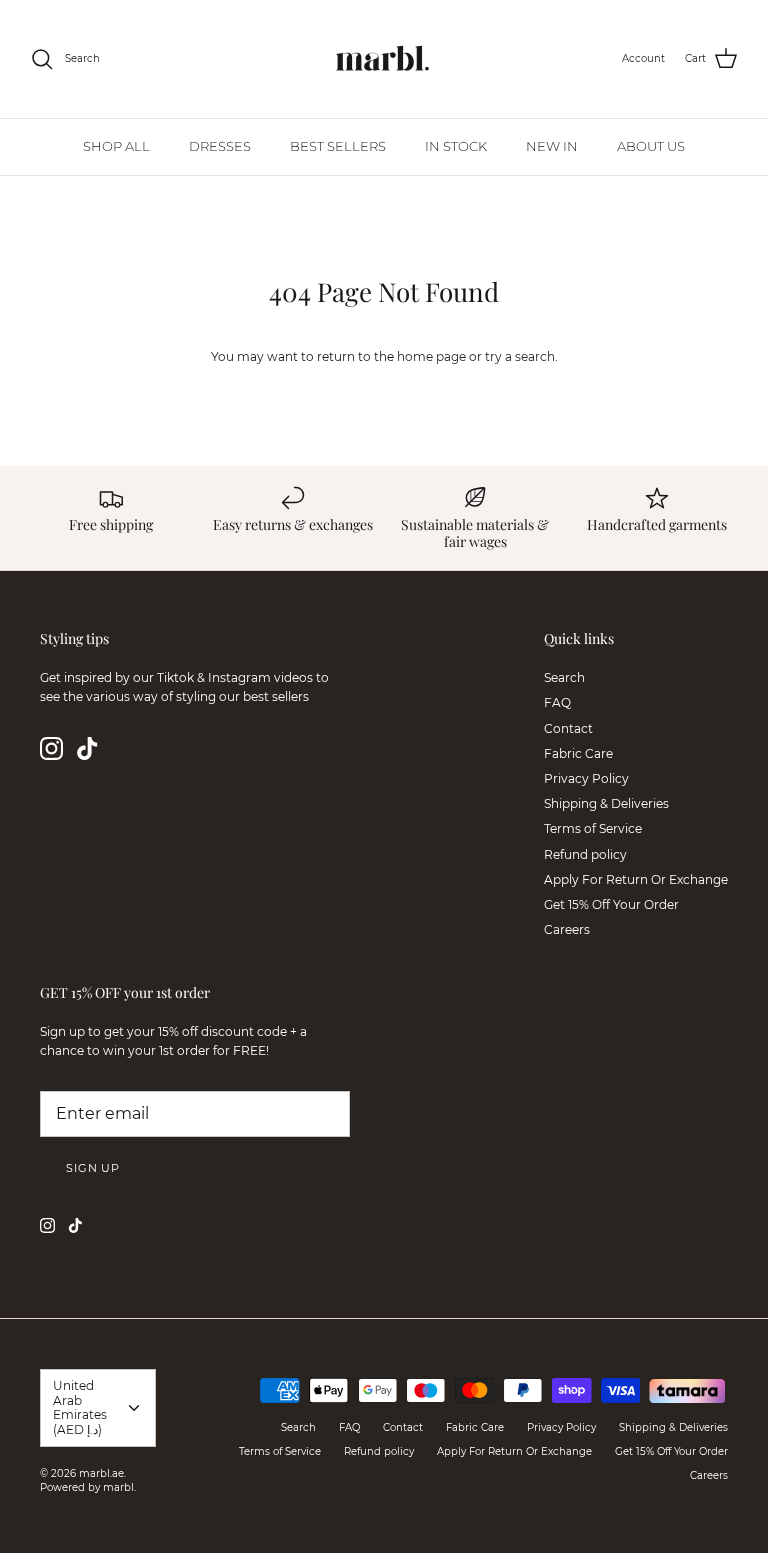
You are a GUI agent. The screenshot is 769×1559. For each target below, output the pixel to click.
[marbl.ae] (384, 59)
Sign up (93, 1168)
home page (431, 356)
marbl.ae (101, 1473)
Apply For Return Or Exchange (636, 879)
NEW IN (552, 146)
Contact (568, 728)
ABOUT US (651, 146)
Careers (567, 929)
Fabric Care (578, 753)
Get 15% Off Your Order (611, 904)
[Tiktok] (87, 748)
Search (564, 677)
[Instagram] (51, 748)
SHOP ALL (116, 146)
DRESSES (220, 146)
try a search (520, 356)
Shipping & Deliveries (606, 803)
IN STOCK (456, 146)
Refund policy (585, 854)
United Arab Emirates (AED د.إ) (80, 1407)
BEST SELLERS (338, 146)
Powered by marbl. (88, 1487)
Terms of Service (593, 828)
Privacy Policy (586, 778)
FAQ (557, 702)
